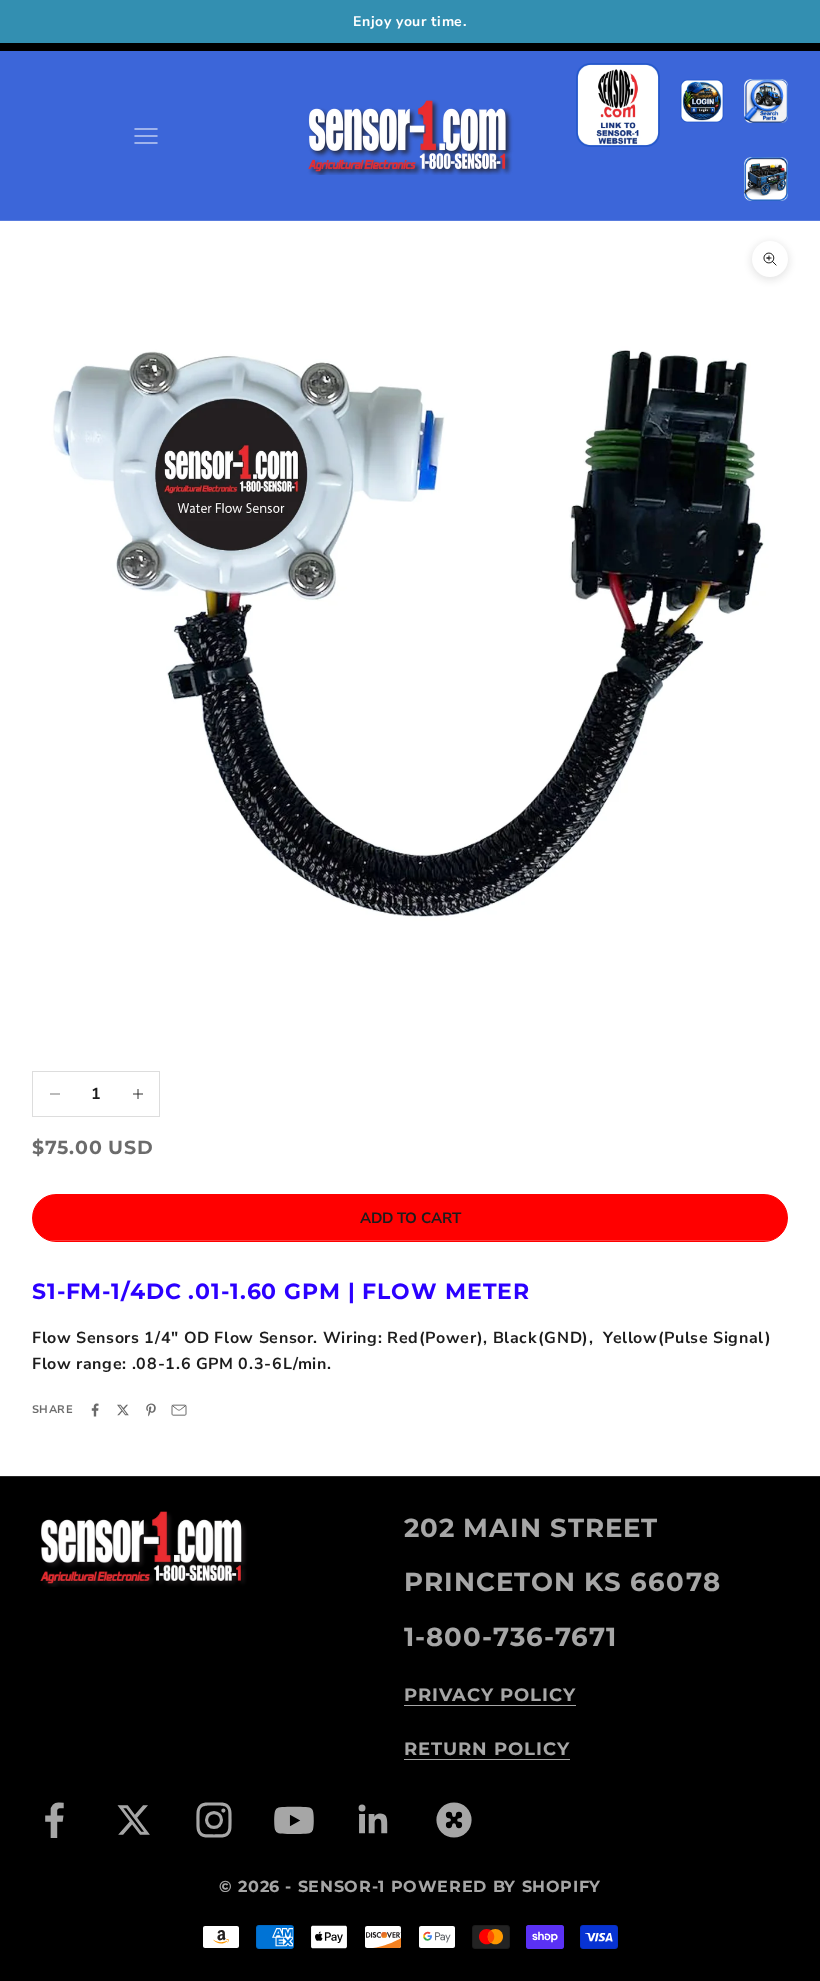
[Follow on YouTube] (294, 1820)
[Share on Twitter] (123, 1410)
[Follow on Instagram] (214, 1820)
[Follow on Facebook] (54, 1820)
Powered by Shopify (496, 1886)
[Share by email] (179, 1410)
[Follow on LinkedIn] (374, 1820)
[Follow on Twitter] (134, 1820)
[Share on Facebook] (95, 1410)
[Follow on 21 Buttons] (454, 1820)
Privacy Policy (490, 1695)
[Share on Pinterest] (151, 1410)
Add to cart (410, 1218)
